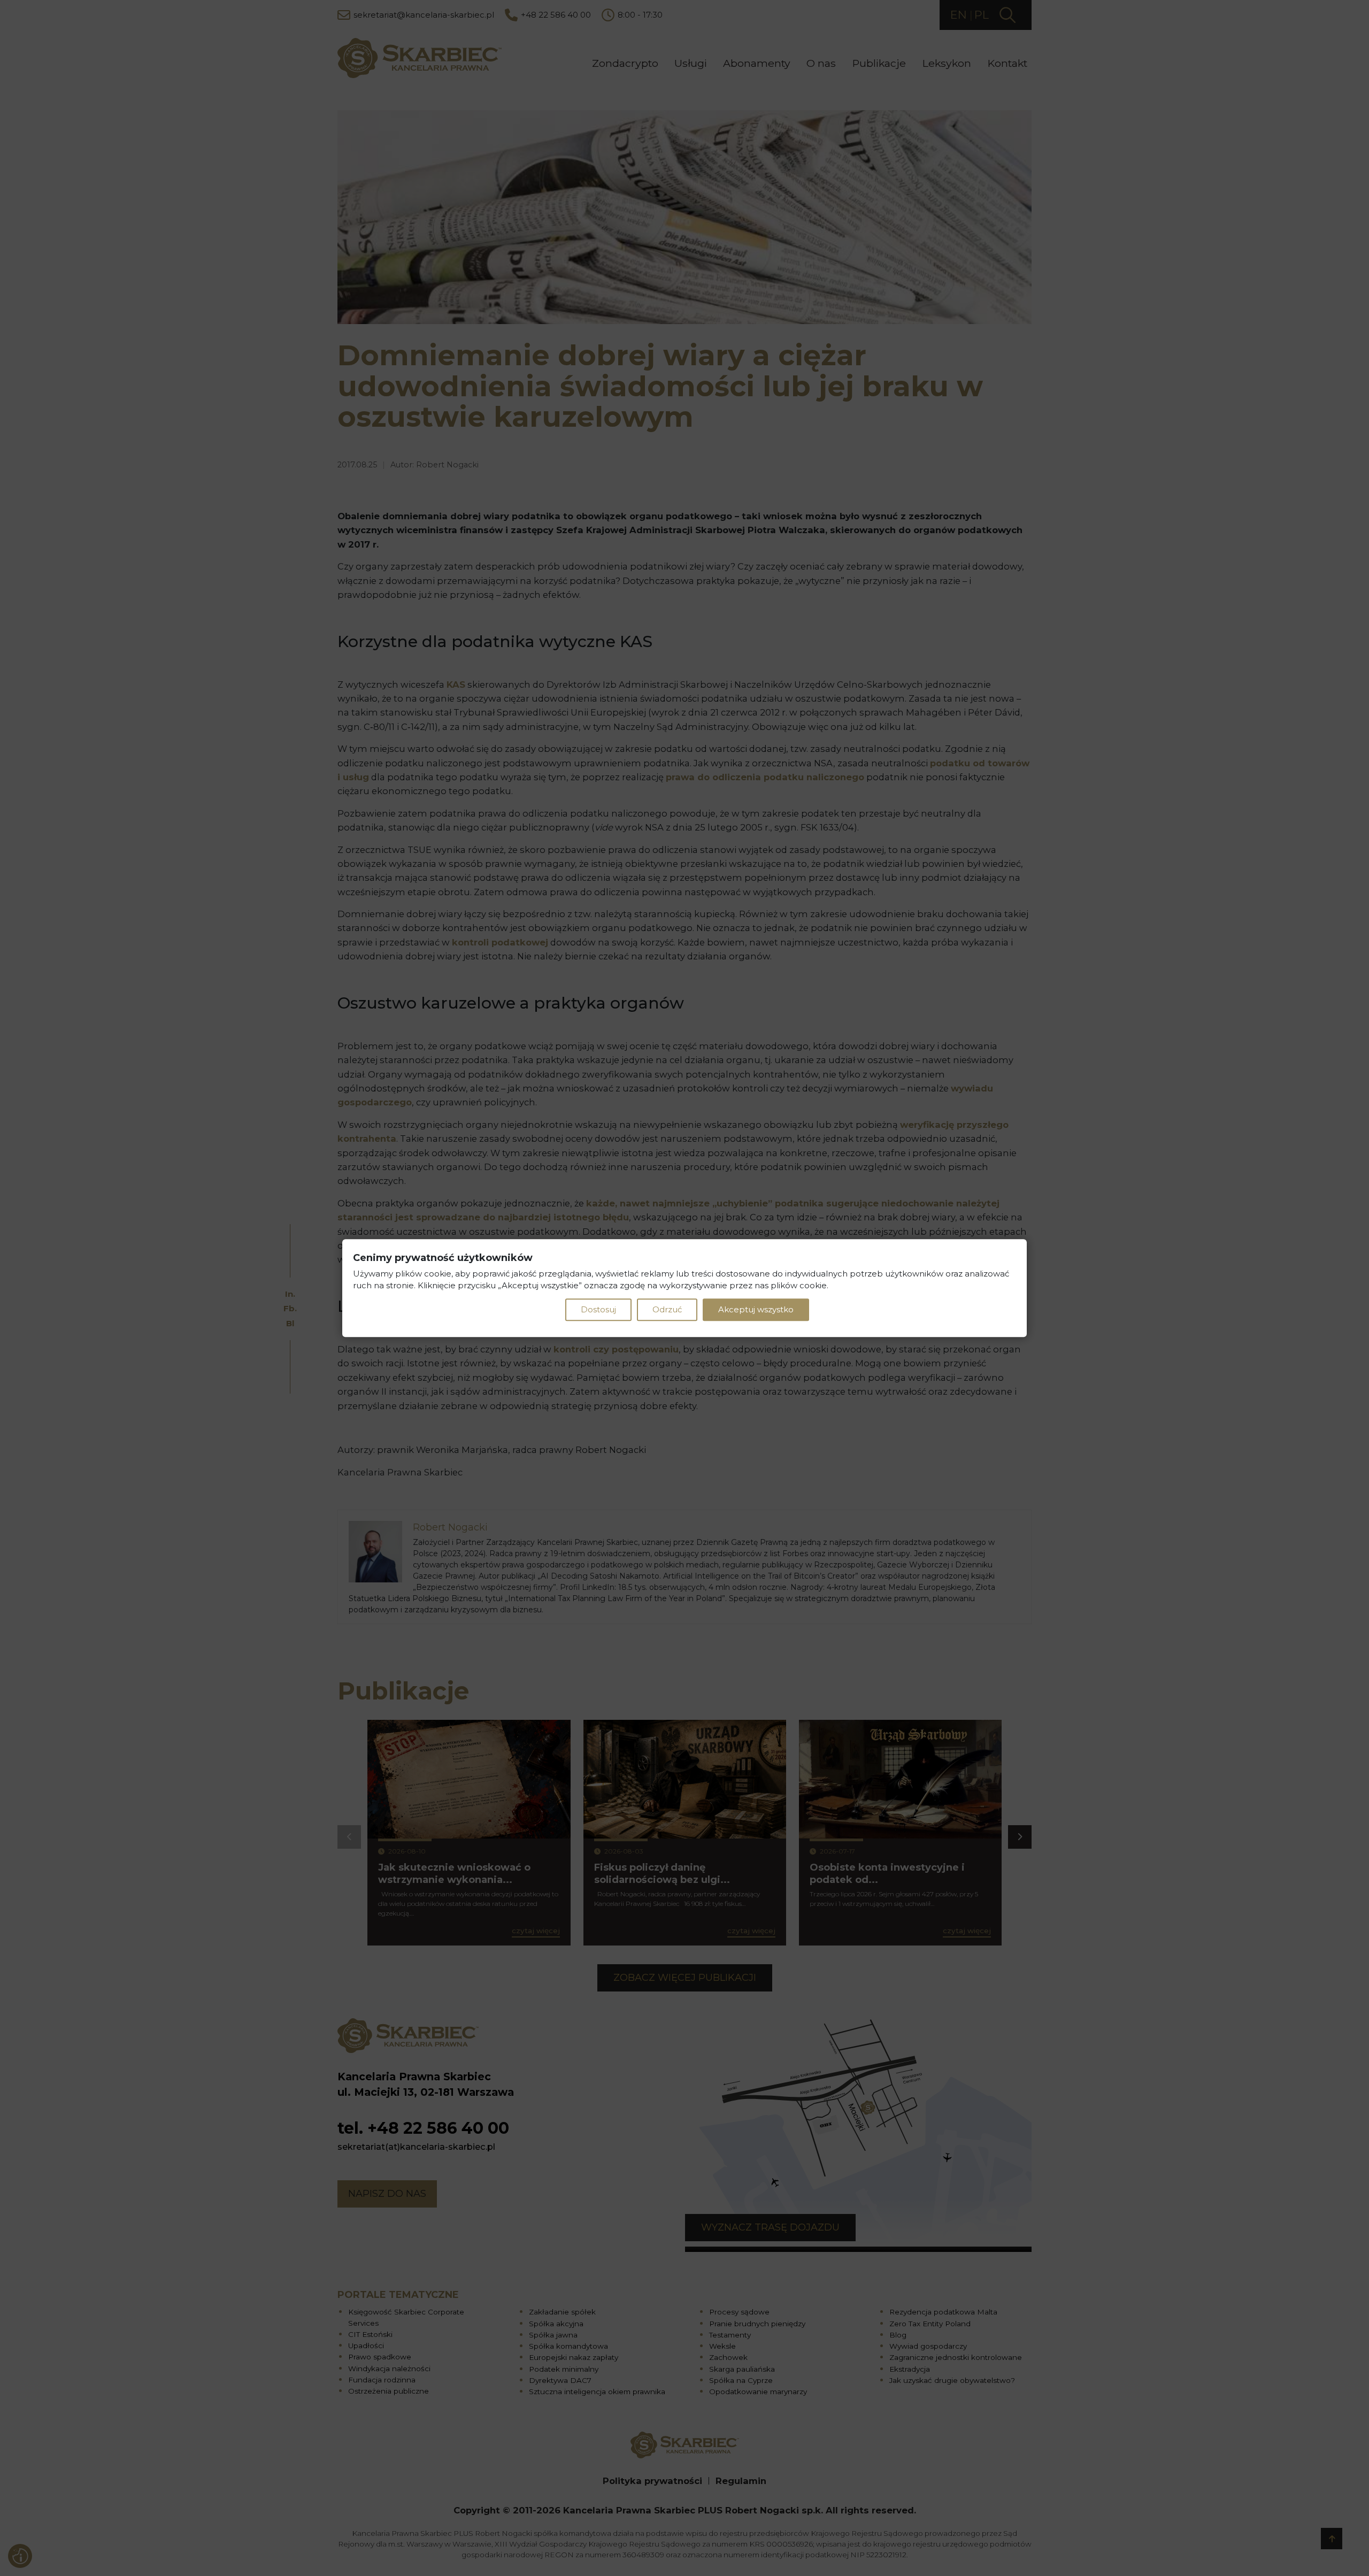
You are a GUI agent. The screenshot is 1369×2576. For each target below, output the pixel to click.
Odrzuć (667, 1309)
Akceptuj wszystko (756, 1309)
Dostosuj (598, 1309)
